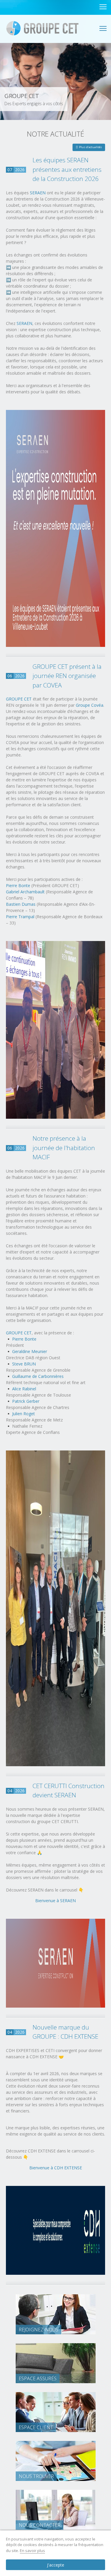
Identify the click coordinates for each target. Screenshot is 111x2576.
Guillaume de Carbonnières (38, 1376)
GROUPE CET (19, 699)
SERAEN (38, 193)
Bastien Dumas (21, 904)
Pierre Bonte (18, 885)
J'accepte (56, 2565)
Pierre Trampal (20, 917)
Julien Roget (24, 1414)
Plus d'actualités (90, 147)
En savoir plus (32, 2551)
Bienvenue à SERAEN (55, 1901)
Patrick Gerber (26, 1401)
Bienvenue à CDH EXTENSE (56, 2168)
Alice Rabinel (24, 1389)
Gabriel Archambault (25, 892)
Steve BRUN (24, 1364)
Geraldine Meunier (30, 1351)
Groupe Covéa (90, 705)
